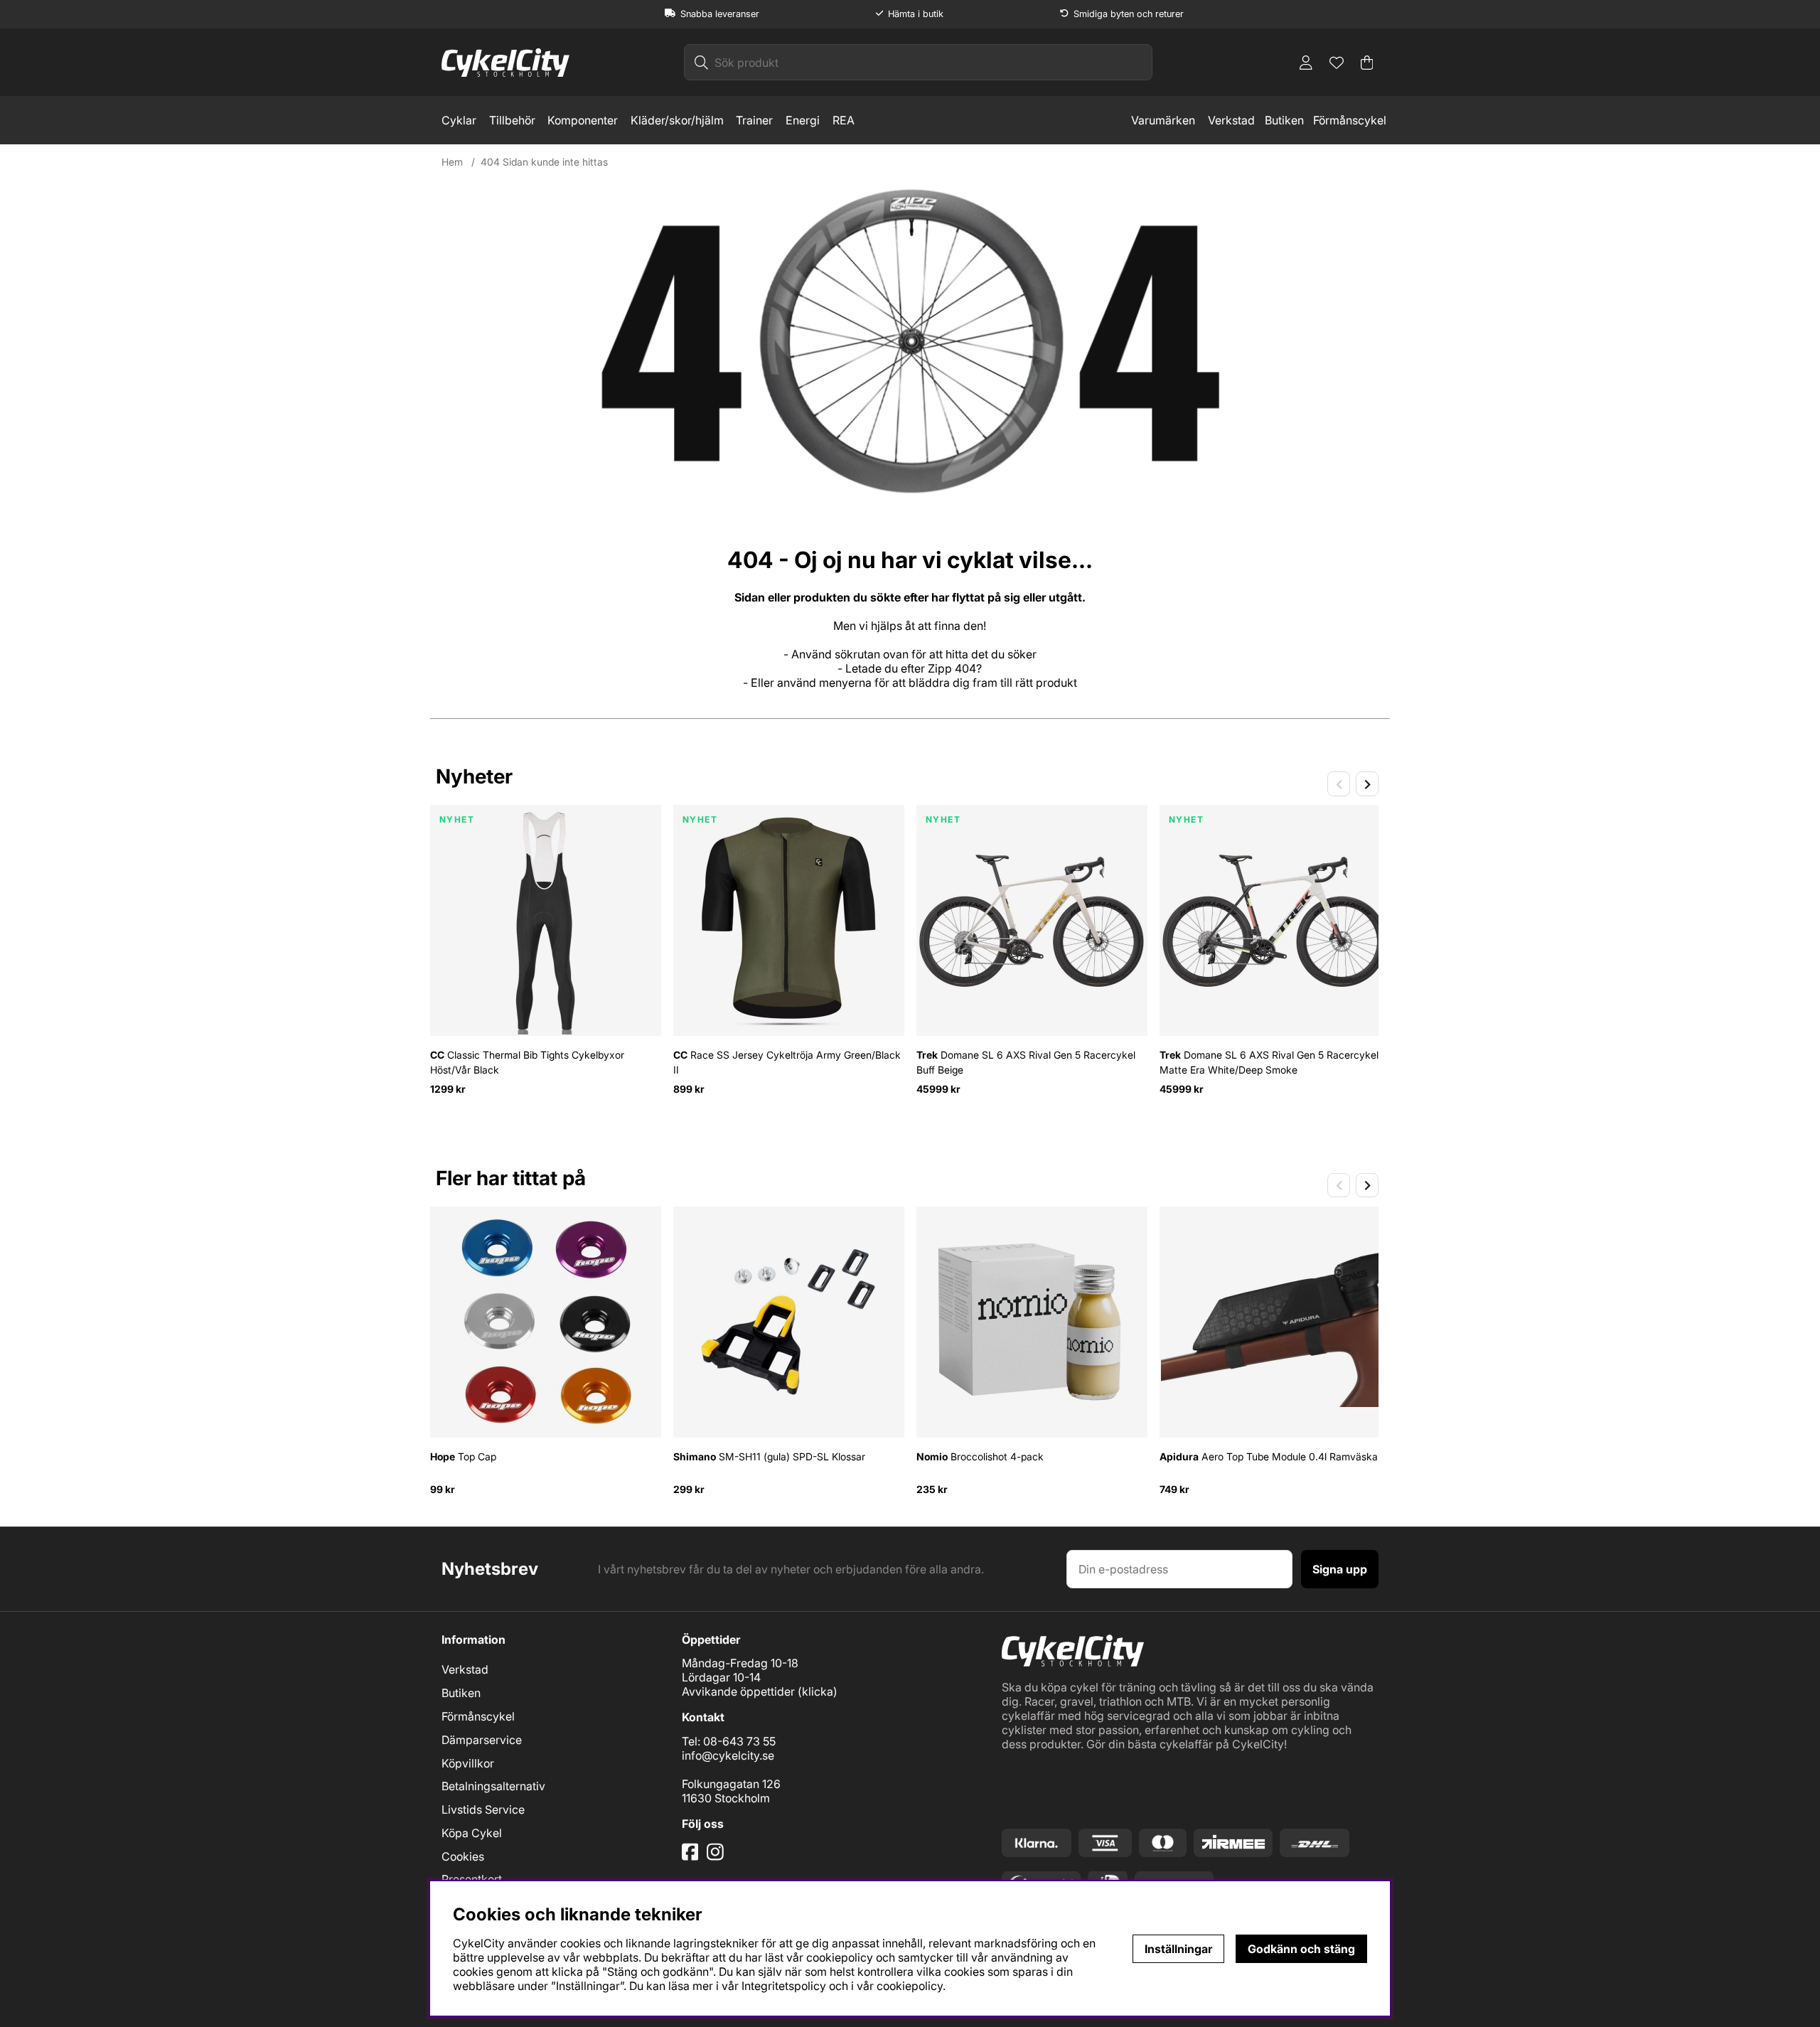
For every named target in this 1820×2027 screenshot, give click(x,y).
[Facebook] (692, 1857)
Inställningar (1178, 1949)
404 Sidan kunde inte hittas (544, 162)
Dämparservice (482, 1740)
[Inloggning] (1306, 63)
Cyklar (459, 120)
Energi (803, 120)
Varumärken (1163, 120)
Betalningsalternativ (493, 1786)
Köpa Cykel (472, 1833)
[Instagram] (718, 1857)
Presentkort (472, 1879)
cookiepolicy (910, 1986)
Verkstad (1231, 120)
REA (844, 120)
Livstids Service (483, 1809)
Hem (452, 162)
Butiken (1284, 120)
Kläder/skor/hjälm (677, 120)
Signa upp (1340, 1569)
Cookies (463, 1856)
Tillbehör (512, 120)
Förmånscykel (1350, 120)
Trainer (754, 120)
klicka (818, 1691)
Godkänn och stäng (1301, 1949)
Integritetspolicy (784, 1986)
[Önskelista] (1337, 63)
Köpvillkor (468, 1763)
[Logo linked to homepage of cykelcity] (505, 63)
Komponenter (583, 120)
